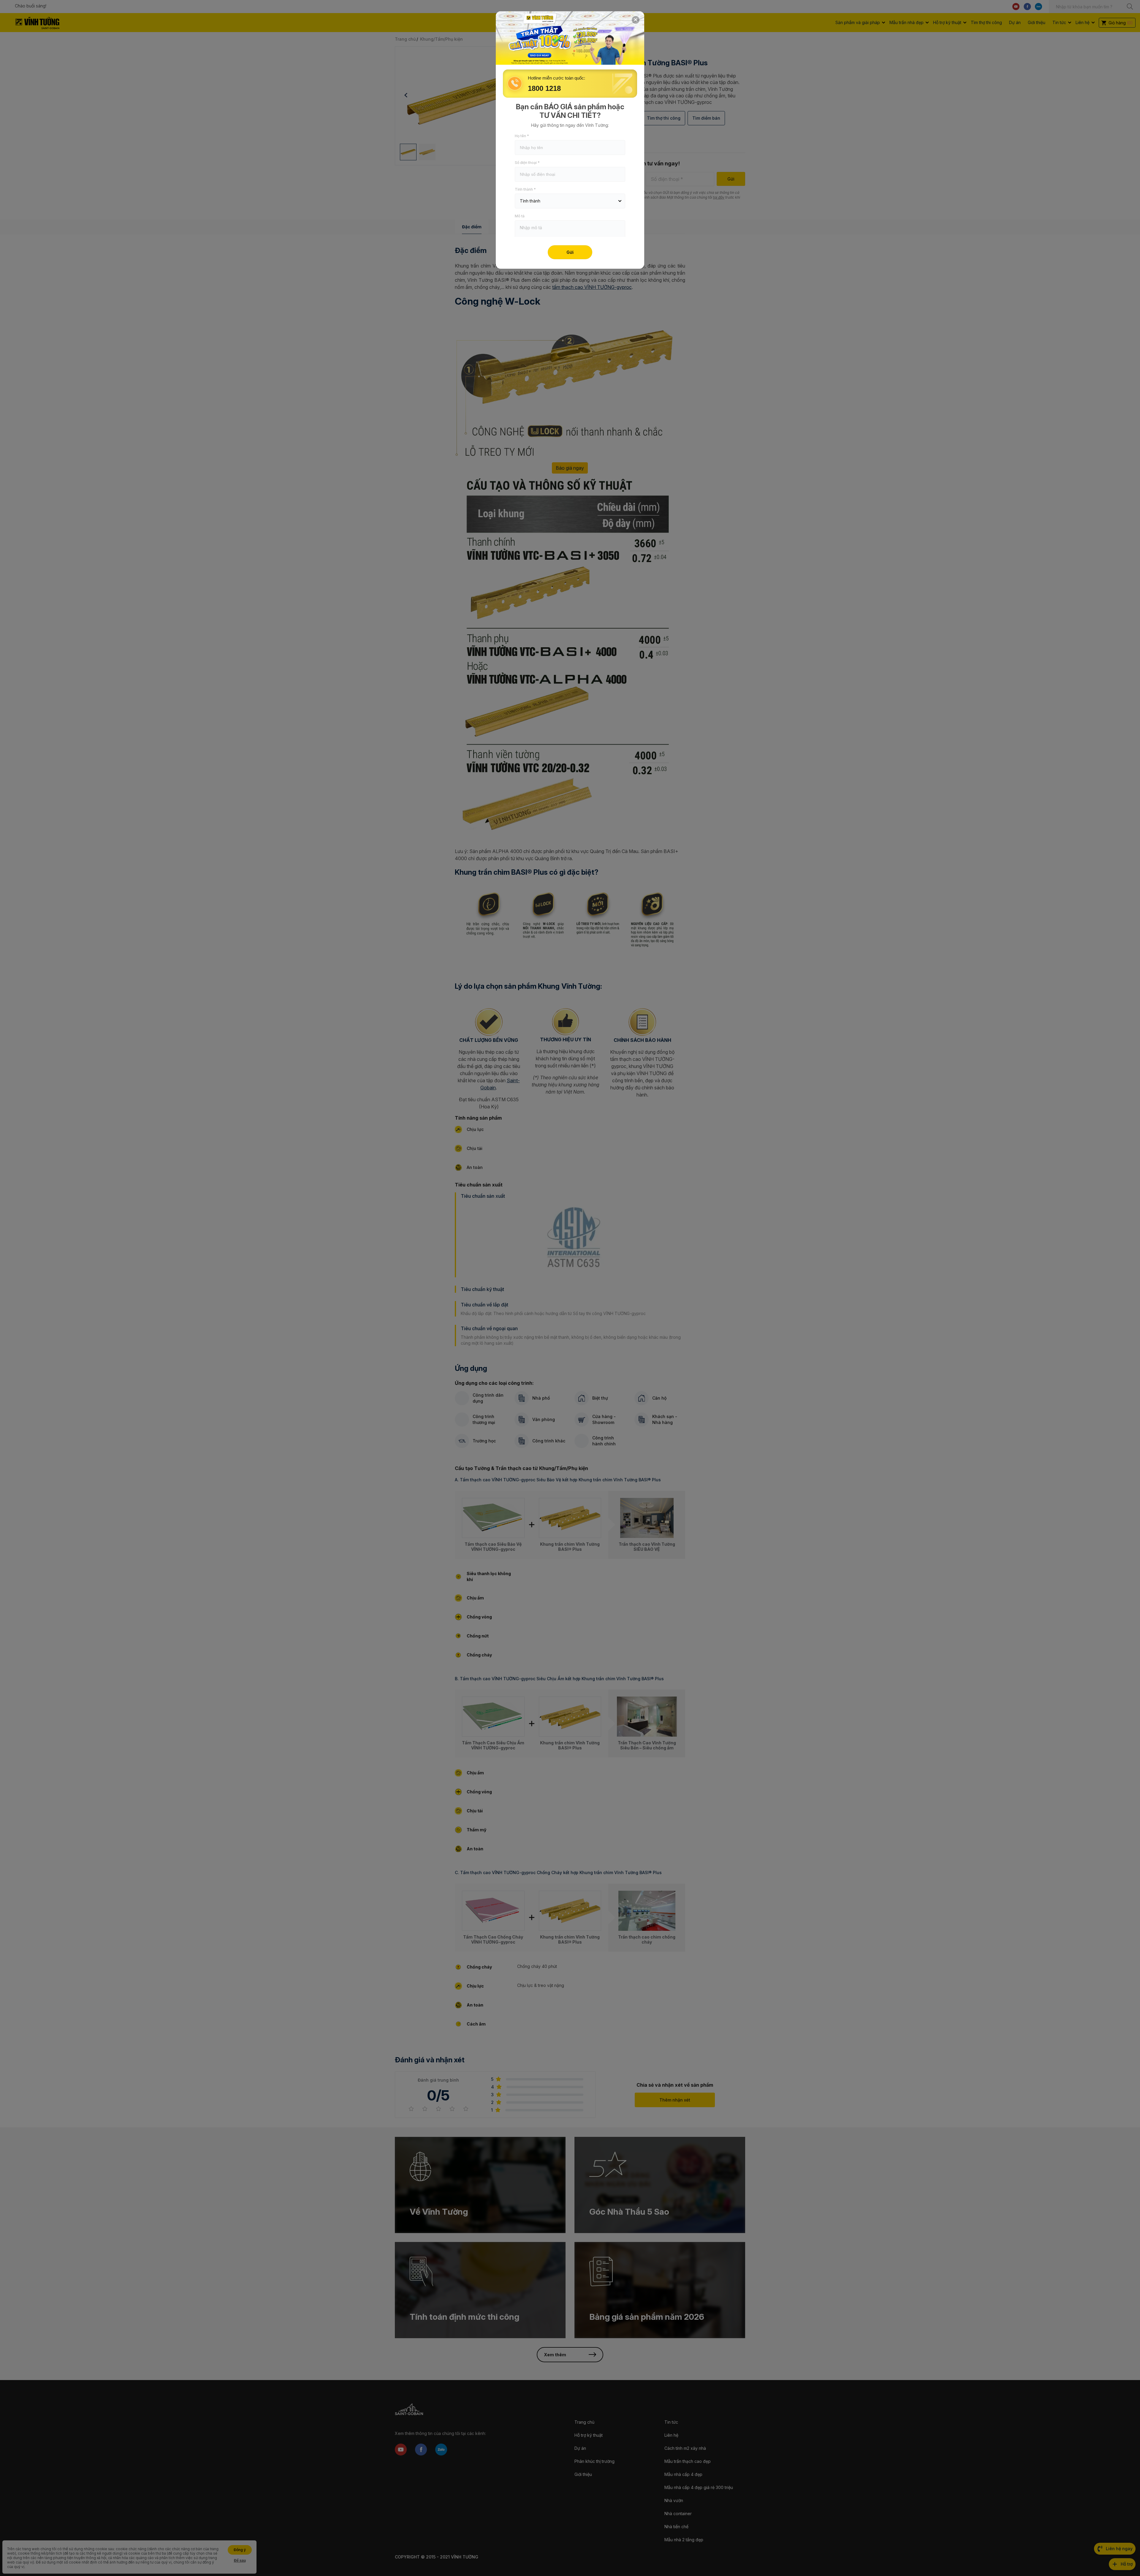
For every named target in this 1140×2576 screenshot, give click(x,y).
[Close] (636, 20)
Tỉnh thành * (525, 189)
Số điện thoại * (527, 163)
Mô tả (520, 216)
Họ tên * (522, 136)
